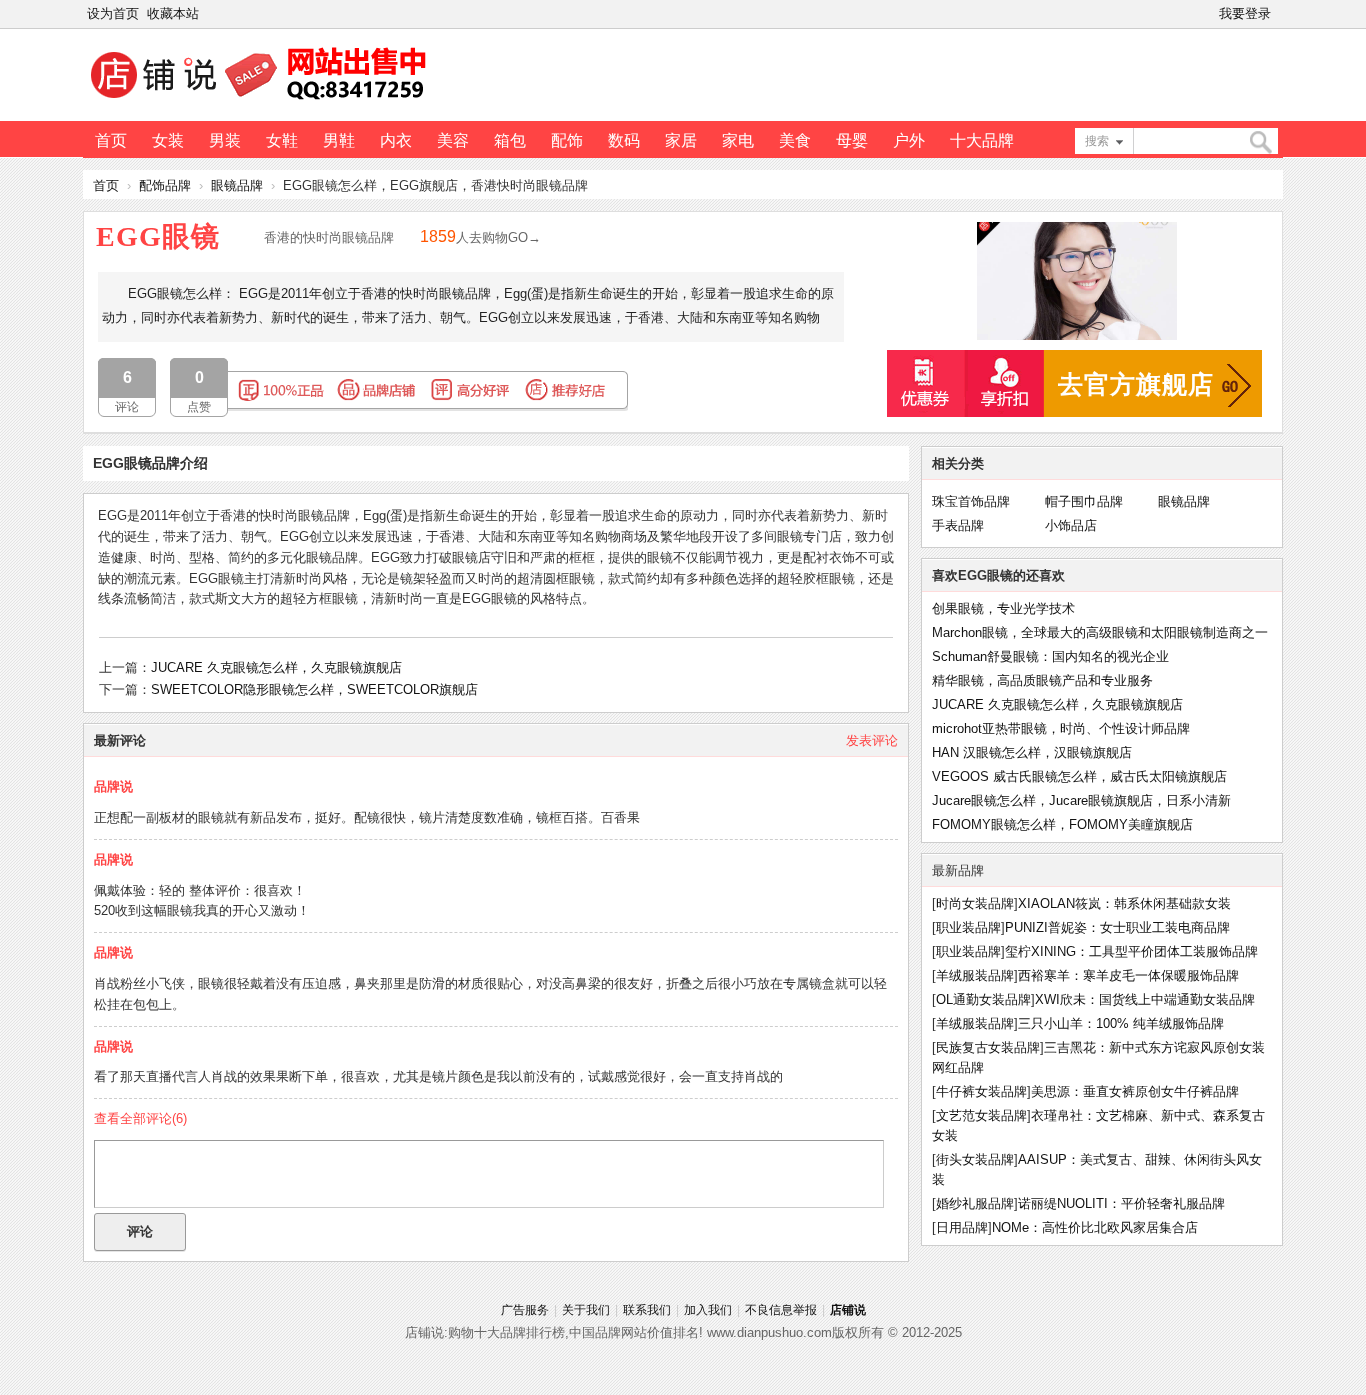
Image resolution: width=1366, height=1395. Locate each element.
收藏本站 (173, 13)
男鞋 (339, 140)
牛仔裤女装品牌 (981, 1091)
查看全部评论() (140, 1118)
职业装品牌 (968, 927)
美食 (795, 140)
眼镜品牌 (237, 185)
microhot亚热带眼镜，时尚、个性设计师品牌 (1061, 728)
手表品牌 (958, 525)
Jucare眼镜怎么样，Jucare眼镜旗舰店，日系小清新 (1081, 800)
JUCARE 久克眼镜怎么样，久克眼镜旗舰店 (276, 667)
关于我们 (586, 1310)
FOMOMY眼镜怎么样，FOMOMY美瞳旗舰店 (1062, 824)
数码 (624, 140)
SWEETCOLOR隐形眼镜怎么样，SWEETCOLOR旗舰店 (314, 689)
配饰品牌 (165, 185)
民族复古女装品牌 (988, 1047)
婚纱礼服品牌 (975, 1203)
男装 (225, 140)
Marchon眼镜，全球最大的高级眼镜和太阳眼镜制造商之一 (1100, 632)
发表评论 (872, 740)
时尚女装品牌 (975, 903)
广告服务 (525, 1310)
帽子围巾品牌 (1084, 501)
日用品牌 (962, 1227)
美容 (453, 140)
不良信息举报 (781, 1310)
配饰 (567, 140)
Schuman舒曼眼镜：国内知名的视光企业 (1050, 656)
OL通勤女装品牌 (983, 999)
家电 (738, 140)
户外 (909, 140)
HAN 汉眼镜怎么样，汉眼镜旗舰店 (1032, 752)
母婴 (852, 140)
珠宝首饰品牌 (971, 501)
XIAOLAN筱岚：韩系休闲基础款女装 (1124, 903)
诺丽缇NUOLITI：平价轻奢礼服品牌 (1121, 1203)
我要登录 (1245, 13)
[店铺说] (262, 101)
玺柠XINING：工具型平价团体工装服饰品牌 (1131, 951)
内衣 (396, 140)
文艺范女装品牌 (981, 1115)
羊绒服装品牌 (975, 975)
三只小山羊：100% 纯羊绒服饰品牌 (1121, 1023)
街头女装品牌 (975, 1159)
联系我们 (647, 1310)
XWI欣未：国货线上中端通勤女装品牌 (1145, 999)
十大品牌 (982, 140)
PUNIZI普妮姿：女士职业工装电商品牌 (1117, 927)
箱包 (510, 140)
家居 (681, 140)
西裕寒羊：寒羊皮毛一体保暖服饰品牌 (1128, 975)
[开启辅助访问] (1279, 14)
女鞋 (282, 140)
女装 (168, 140)
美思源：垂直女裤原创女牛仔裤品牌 (1135, 1091)
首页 (111, 140)
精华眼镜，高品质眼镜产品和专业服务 (1042, 680)
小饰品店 (1071, 525)
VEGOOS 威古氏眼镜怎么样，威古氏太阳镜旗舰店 (1079, 776)
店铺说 (848, 1310)
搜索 (1097, 141)
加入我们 (708, 1310)
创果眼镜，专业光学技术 (1003, 608)
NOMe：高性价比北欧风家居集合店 (1095, 1227)
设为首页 (113, 13)
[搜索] (1260, 142)
